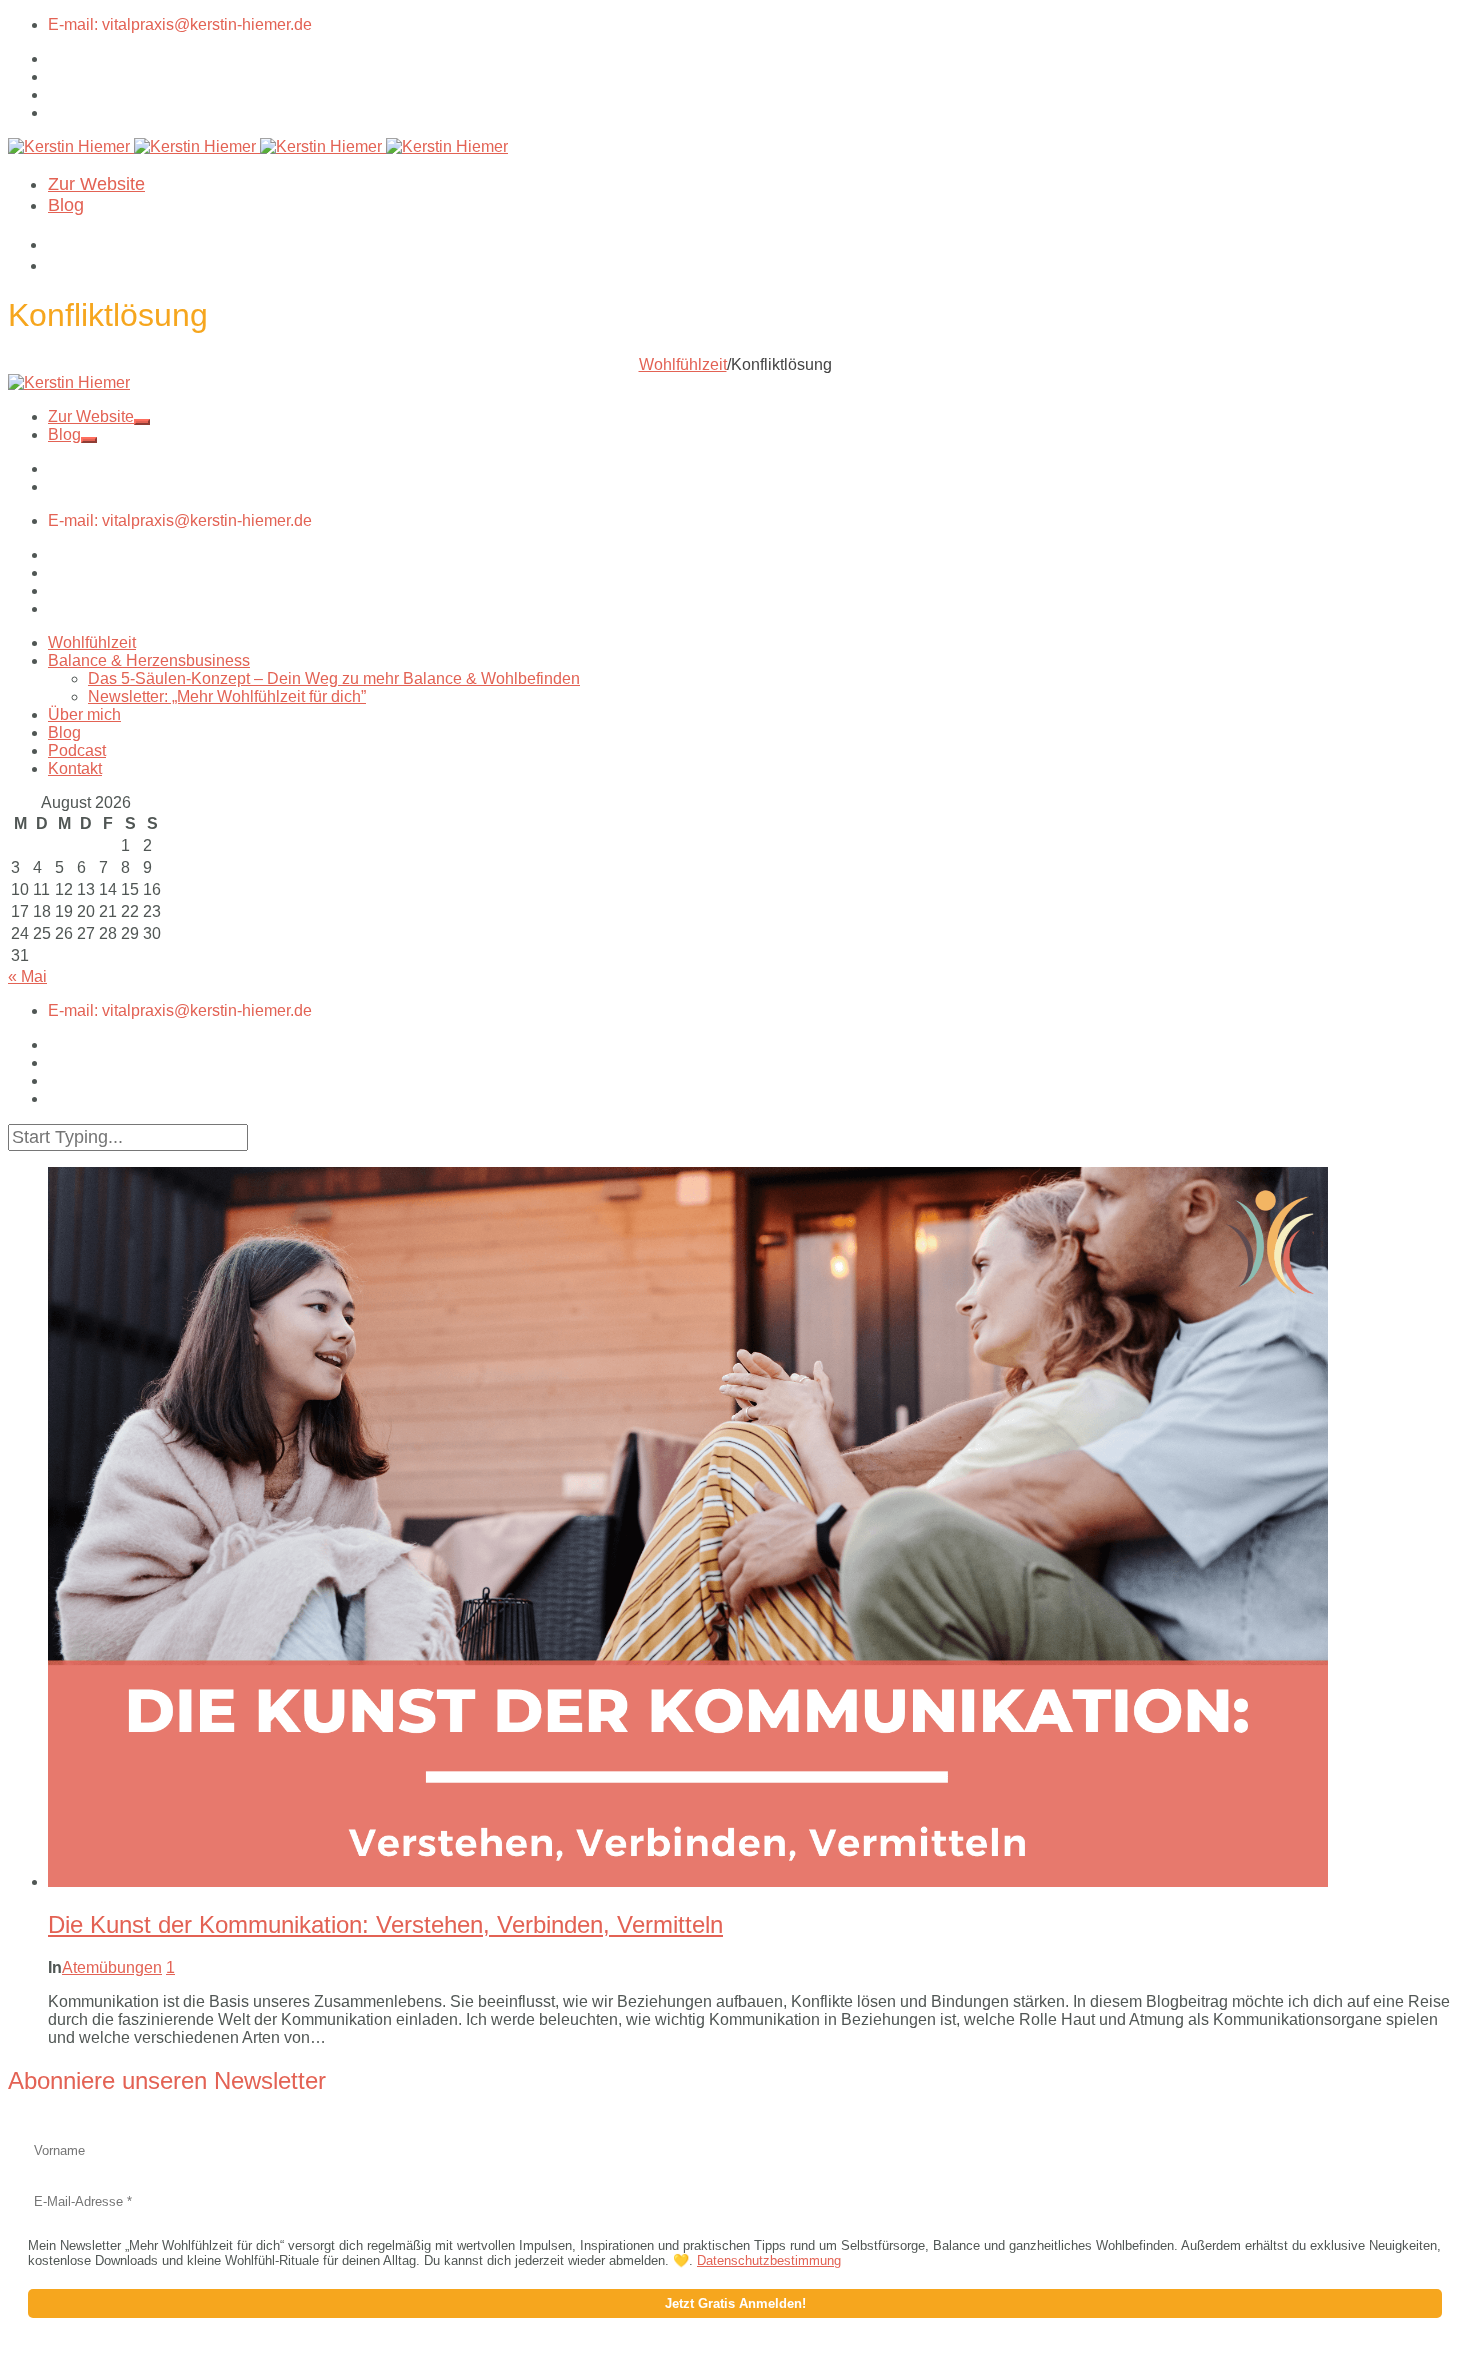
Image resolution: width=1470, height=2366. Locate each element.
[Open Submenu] (142, 422)
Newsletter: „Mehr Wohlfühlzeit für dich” (227, 696)
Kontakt (75, 768)
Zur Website (96, 184)
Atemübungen (112, 1967)
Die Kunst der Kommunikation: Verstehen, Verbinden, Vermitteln (385, 1924)
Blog (66, 205)
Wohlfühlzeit (683, 364)
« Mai (27, 976)
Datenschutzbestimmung (769, 2260)
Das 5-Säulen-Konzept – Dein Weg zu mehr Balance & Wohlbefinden (334, 678)
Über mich (84, 714)
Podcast (77, 750)
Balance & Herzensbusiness (149, 660)
